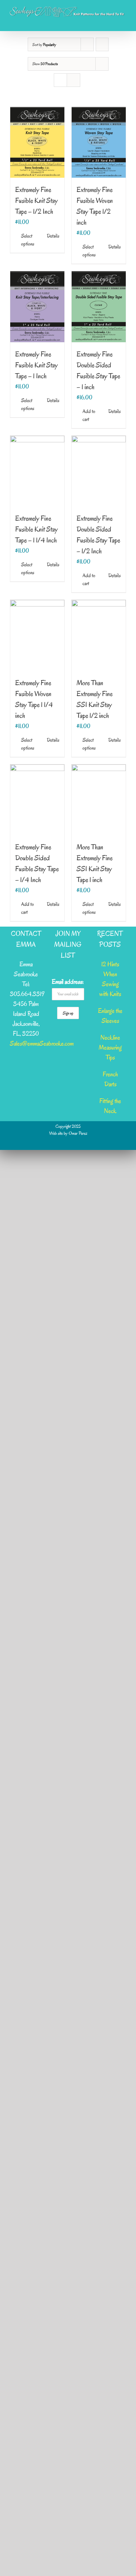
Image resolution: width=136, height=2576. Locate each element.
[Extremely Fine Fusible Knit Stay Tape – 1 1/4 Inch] (37, 471)
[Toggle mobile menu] (123, 21)
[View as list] (73, 80)
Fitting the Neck (110, 1106)
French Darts (110, 1079)
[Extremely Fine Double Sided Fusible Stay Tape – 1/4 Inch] (37, 800)
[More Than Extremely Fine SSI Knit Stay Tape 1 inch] (99, 800)
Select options (28, 240)
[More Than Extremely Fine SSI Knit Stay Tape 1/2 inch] (99, 635)
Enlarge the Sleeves (110, 1016)
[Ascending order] (102, 44)
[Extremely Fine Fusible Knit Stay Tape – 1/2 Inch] (37, 142)
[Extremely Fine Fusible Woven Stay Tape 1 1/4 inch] (37, 635)
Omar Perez (78, 1133)
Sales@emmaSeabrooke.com (42, 1044)
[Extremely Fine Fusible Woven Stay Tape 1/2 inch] (99, 142)
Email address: (68, 982)
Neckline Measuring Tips (110, 1048)
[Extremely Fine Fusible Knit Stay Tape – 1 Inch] (37, 307)
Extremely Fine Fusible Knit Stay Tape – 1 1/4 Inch (36, 529)
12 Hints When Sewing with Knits (110, 979)
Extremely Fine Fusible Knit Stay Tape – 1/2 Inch (36, 201)
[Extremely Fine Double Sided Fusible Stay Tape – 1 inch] (99, 307)
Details (53, 236)
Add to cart (89, 415)
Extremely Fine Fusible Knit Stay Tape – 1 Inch (36, 365)
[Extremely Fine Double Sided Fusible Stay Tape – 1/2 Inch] (99, 471)
